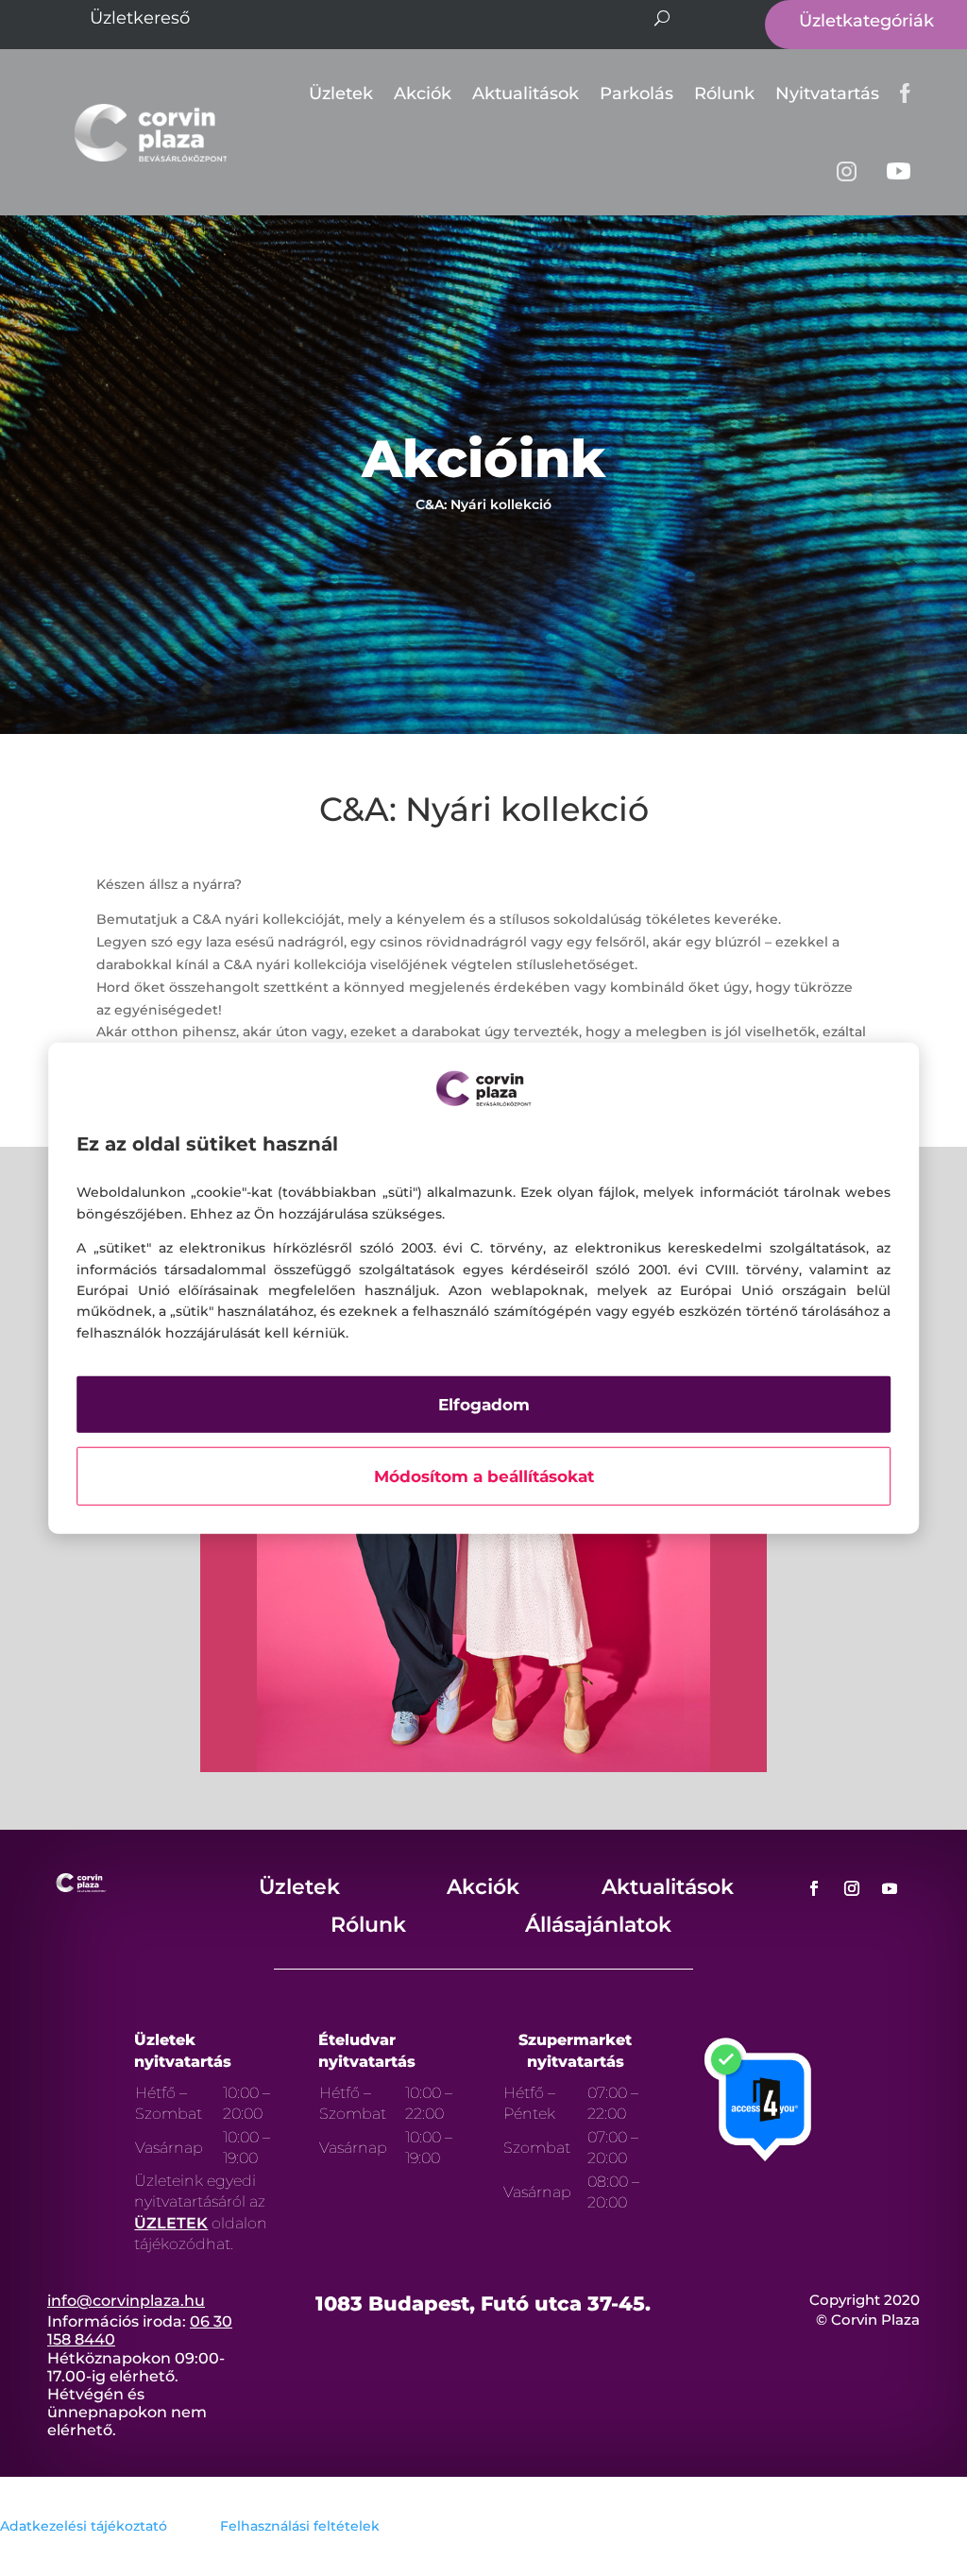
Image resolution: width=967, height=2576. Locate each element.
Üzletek (341, 94)
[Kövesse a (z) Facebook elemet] (814, 1888)
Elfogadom (484, 1405)
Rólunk (724, 94)
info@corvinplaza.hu (126, 2301)
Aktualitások (526, 94)
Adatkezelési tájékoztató (84, 2526)
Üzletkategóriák (866, 21)
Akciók (423, 94)
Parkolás (636, 94)
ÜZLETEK (171, 2223)
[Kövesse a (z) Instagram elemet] (852, 1888)
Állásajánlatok (598, 1925)
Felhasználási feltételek (300, 2526)
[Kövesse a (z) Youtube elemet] (890, 1888)
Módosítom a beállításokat (484, 1476)
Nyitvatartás (827, 94)
